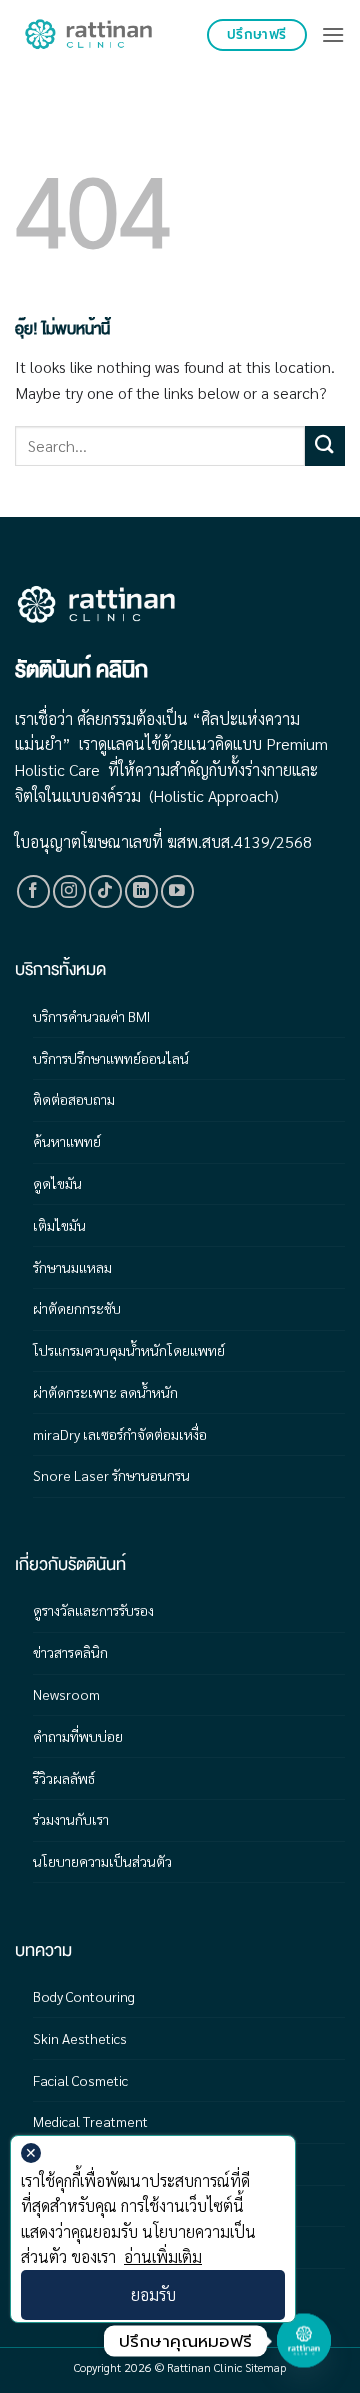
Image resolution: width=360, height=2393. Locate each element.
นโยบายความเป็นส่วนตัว (102, 1861)
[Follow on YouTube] (177, 891)
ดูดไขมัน (57, 1183)
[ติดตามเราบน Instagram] (69, 891)
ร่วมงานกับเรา (71, 1819)
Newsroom (66, 1694)
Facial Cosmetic (80, 2080)
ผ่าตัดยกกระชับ (77, 1308)
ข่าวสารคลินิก (70, 1652)
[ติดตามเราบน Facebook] (33, 891)
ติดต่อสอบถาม (74, 1099)
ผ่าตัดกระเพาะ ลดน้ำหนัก (105, 1392)
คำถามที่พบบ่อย (78, 1736)
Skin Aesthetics (80, 2038)
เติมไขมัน (59, 1225)
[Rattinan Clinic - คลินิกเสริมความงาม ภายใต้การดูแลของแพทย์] (90, 35)
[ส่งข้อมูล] (325, 445)
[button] (333, 34)
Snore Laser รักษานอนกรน (111, 1475)
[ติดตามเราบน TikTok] (105, 891)
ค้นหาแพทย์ (67, 1141)
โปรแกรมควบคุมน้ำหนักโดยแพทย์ (129, 1350)
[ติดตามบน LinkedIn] (141, 891)
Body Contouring (84, 1996)
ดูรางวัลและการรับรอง (93, 1610)
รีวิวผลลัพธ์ (64, 1778)
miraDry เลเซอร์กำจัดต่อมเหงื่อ (120, 1434)
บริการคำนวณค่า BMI (91, 1016)
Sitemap (265, 2367)
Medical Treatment (90, 2121)
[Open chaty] (304, 2339)
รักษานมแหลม (72, 1267)
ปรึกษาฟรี (257, 35)
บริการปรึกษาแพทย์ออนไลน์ (111, 1058)
